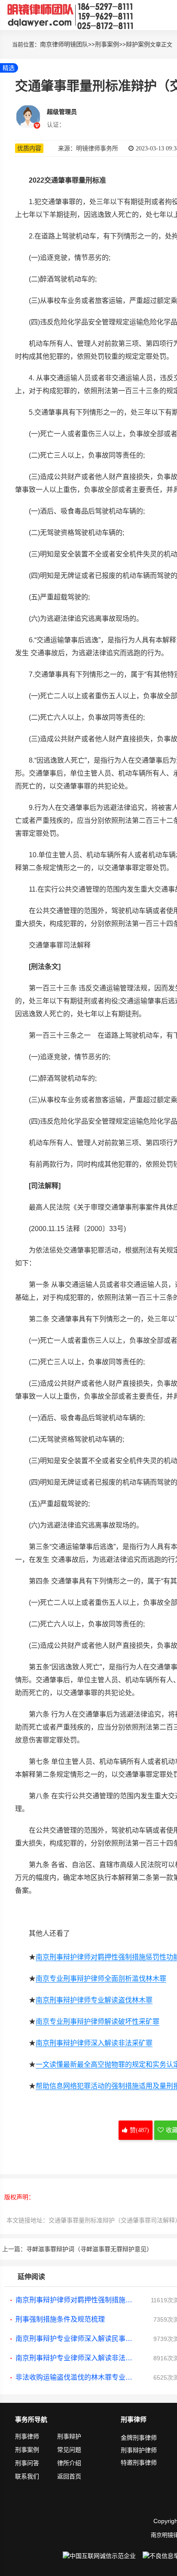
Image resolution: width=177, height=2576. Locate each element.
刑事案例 (107, 44)
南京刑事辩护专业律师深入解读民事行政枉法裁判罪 (76, 2339)
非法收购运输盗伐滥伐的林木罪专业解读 (76, 2377)
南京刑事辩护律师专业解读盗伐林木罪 (94, 2000)
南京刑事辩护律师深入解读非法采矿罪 (94, 2043)
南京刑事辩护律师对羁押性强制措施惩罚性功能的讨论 (76, 2300)
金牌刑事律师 (139, 2438)
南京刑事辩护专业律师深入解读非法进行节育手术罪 (76, 2358)
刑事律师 (27, 2436)
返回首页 (69, 2476)
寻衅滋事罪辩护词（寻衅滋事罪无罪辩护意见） (89, 2249)
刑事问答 (27, 2463)
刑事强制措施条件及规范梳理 (60, 2319)
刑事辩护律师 (139, 2450)
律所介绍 (69, 2463)
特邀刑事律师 (139, 2463)
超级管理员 (62, 112)
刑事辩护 (69, 2436)
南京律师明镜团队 (64, 44)
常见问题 (69, 2450)
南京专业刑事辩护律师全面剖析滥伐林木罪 (101, 1979)
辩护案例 (138, 44)
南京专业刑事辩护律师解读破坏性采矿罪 (98, 2021)
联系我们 (27, 2476)
